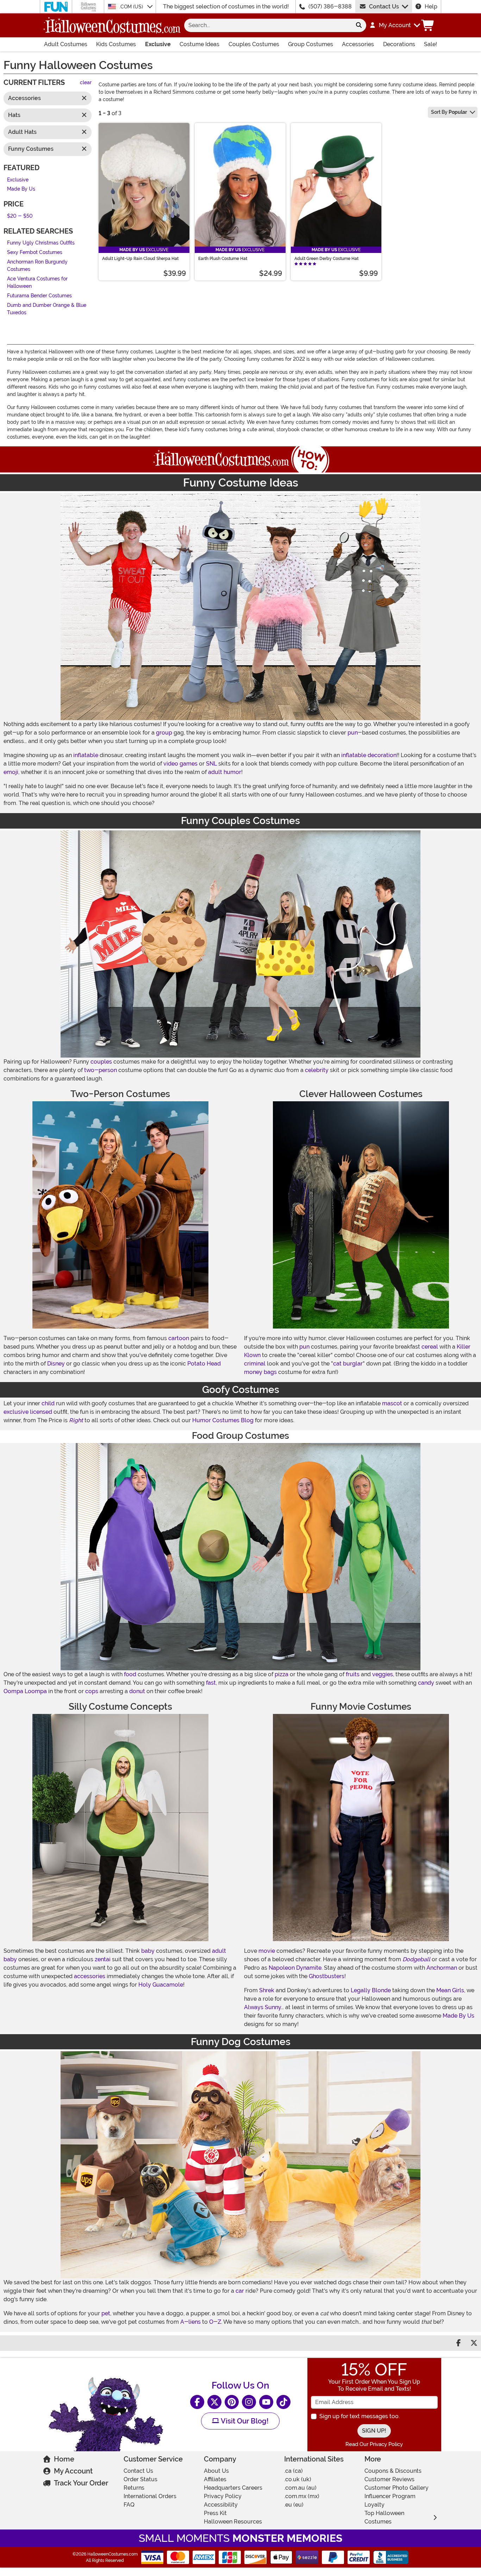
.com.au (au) (300, 2488)
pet (106, 2313)
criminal (255, 1364)
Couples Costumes (254, 44)
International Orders (150, 2496)
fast (211, 1683)
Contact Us (384, 7)
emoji (11, 772)
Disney (56, 1364)
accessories (90, 1976)
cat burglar (348, 1364)
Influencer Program (390, 2496)
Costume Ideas (199, 44)
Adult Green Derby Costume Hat (326, 259)
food (130, 1674)
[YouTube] (266, 2402)
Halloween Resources (233, 2522)
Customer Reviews (389, 2479)
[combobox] (268, 25)
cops (92, 1691)
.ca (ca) (293, 2471)
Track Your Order (81, 2483)
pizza (282, 1674)
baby (148, 1951)
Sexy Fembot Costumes (35, 252)
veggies (383, 1674)
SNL (211, 764)
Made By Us (21, 189)
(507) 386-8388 (330, 7)
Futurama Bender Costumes (39, 296)
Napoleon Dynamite (295, 1968)
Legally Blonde (371, 1990)
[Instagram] (249, 2402)
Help (431, 7)
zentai (103, 1959)
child (48, 1403)
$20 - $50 (20, 216)
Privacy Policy (223, 2496)
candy (426, 1683)
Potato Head (204, 1364)
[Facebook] (197, 2402)
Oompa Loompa (25, 1691)
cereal (430, 1347)
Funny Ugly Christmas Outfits (41, 243)
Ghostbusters (327, 1976)
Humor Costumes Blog (223, 1420)
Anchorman (442, 1968)
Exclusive (158, 44)
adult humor (225, 772)
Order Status (140, 2479)
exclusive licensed (28, 1412)
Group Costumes (311, 44)
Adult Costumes (66, 44)
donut (137, 1691)
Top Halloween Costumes (384, 2517)
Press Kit (215, 2513)
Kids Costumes (116, 44)
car (240, 2291)
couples (101, 1062)
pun (353, 733)
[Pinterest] (232, 2402)
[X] (214, 2402)
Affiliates (215, 2479)
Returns (134, 2488)
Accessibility (221, 2505)
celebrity (317, 1070)
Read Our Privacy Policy (374, 2444)
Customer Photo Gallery (396, 2488)
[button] (395, 25)
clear (86, 83)
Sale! (430, 44)
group (164, 733)
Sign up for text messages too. (360, 2416)
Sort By (449, 112)
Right (76, 1420)
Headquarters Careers (233, 2488)
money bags (260, 1372)
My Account (73, 2471)
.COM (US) (132, 7)
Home (64, 2459)
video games (180, 764)
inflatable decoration (369, 755)
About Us (216, 2471)
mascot (392, 1403)
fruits (353, 1674)
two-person (101, 1070)
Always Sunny (263, 2007)
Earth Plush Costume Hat (223, 259)
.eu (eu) (294, 2505)
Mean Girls (450, 1990)
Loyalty (374, 2505)
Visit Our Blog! (244, 2421)
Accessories (358, 44)
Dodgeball (416, 1959)
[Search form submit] (359, 25)
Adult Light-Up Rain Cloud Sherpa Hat (140, 259)
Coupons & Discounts (393, 2471)
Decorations (399, 44)
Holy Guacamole (161, 1985)
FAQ (129, 2505)
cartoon (179, 1338)
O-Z (215, 2322)
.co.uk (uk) (298, 2479)
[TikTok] (283, 2402)
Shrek (267, 1990)
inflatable (86, 755)
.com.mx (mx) (302, 2496)
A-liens (190, 2322)
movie (267, 1951)
